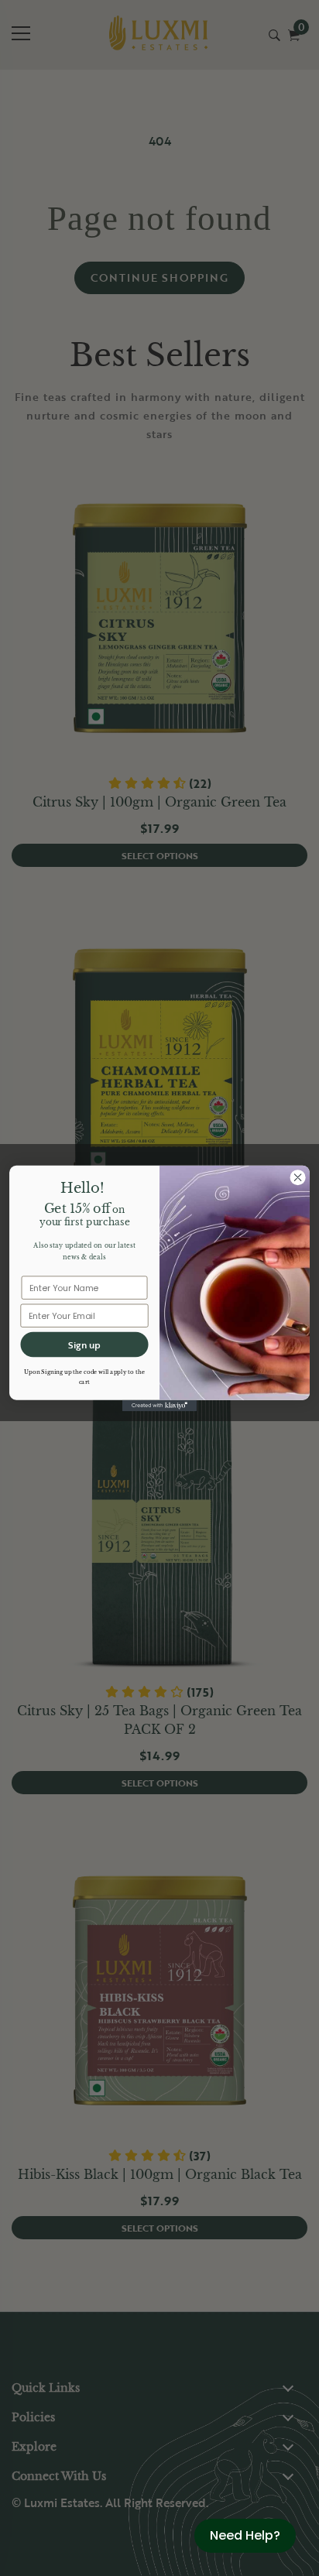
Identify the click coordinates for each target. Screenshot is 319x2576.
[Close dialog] (298, 1177)
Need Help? (245, 2535)
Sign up (84, 1345)
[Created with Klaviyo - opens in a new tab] (159, 1405)
